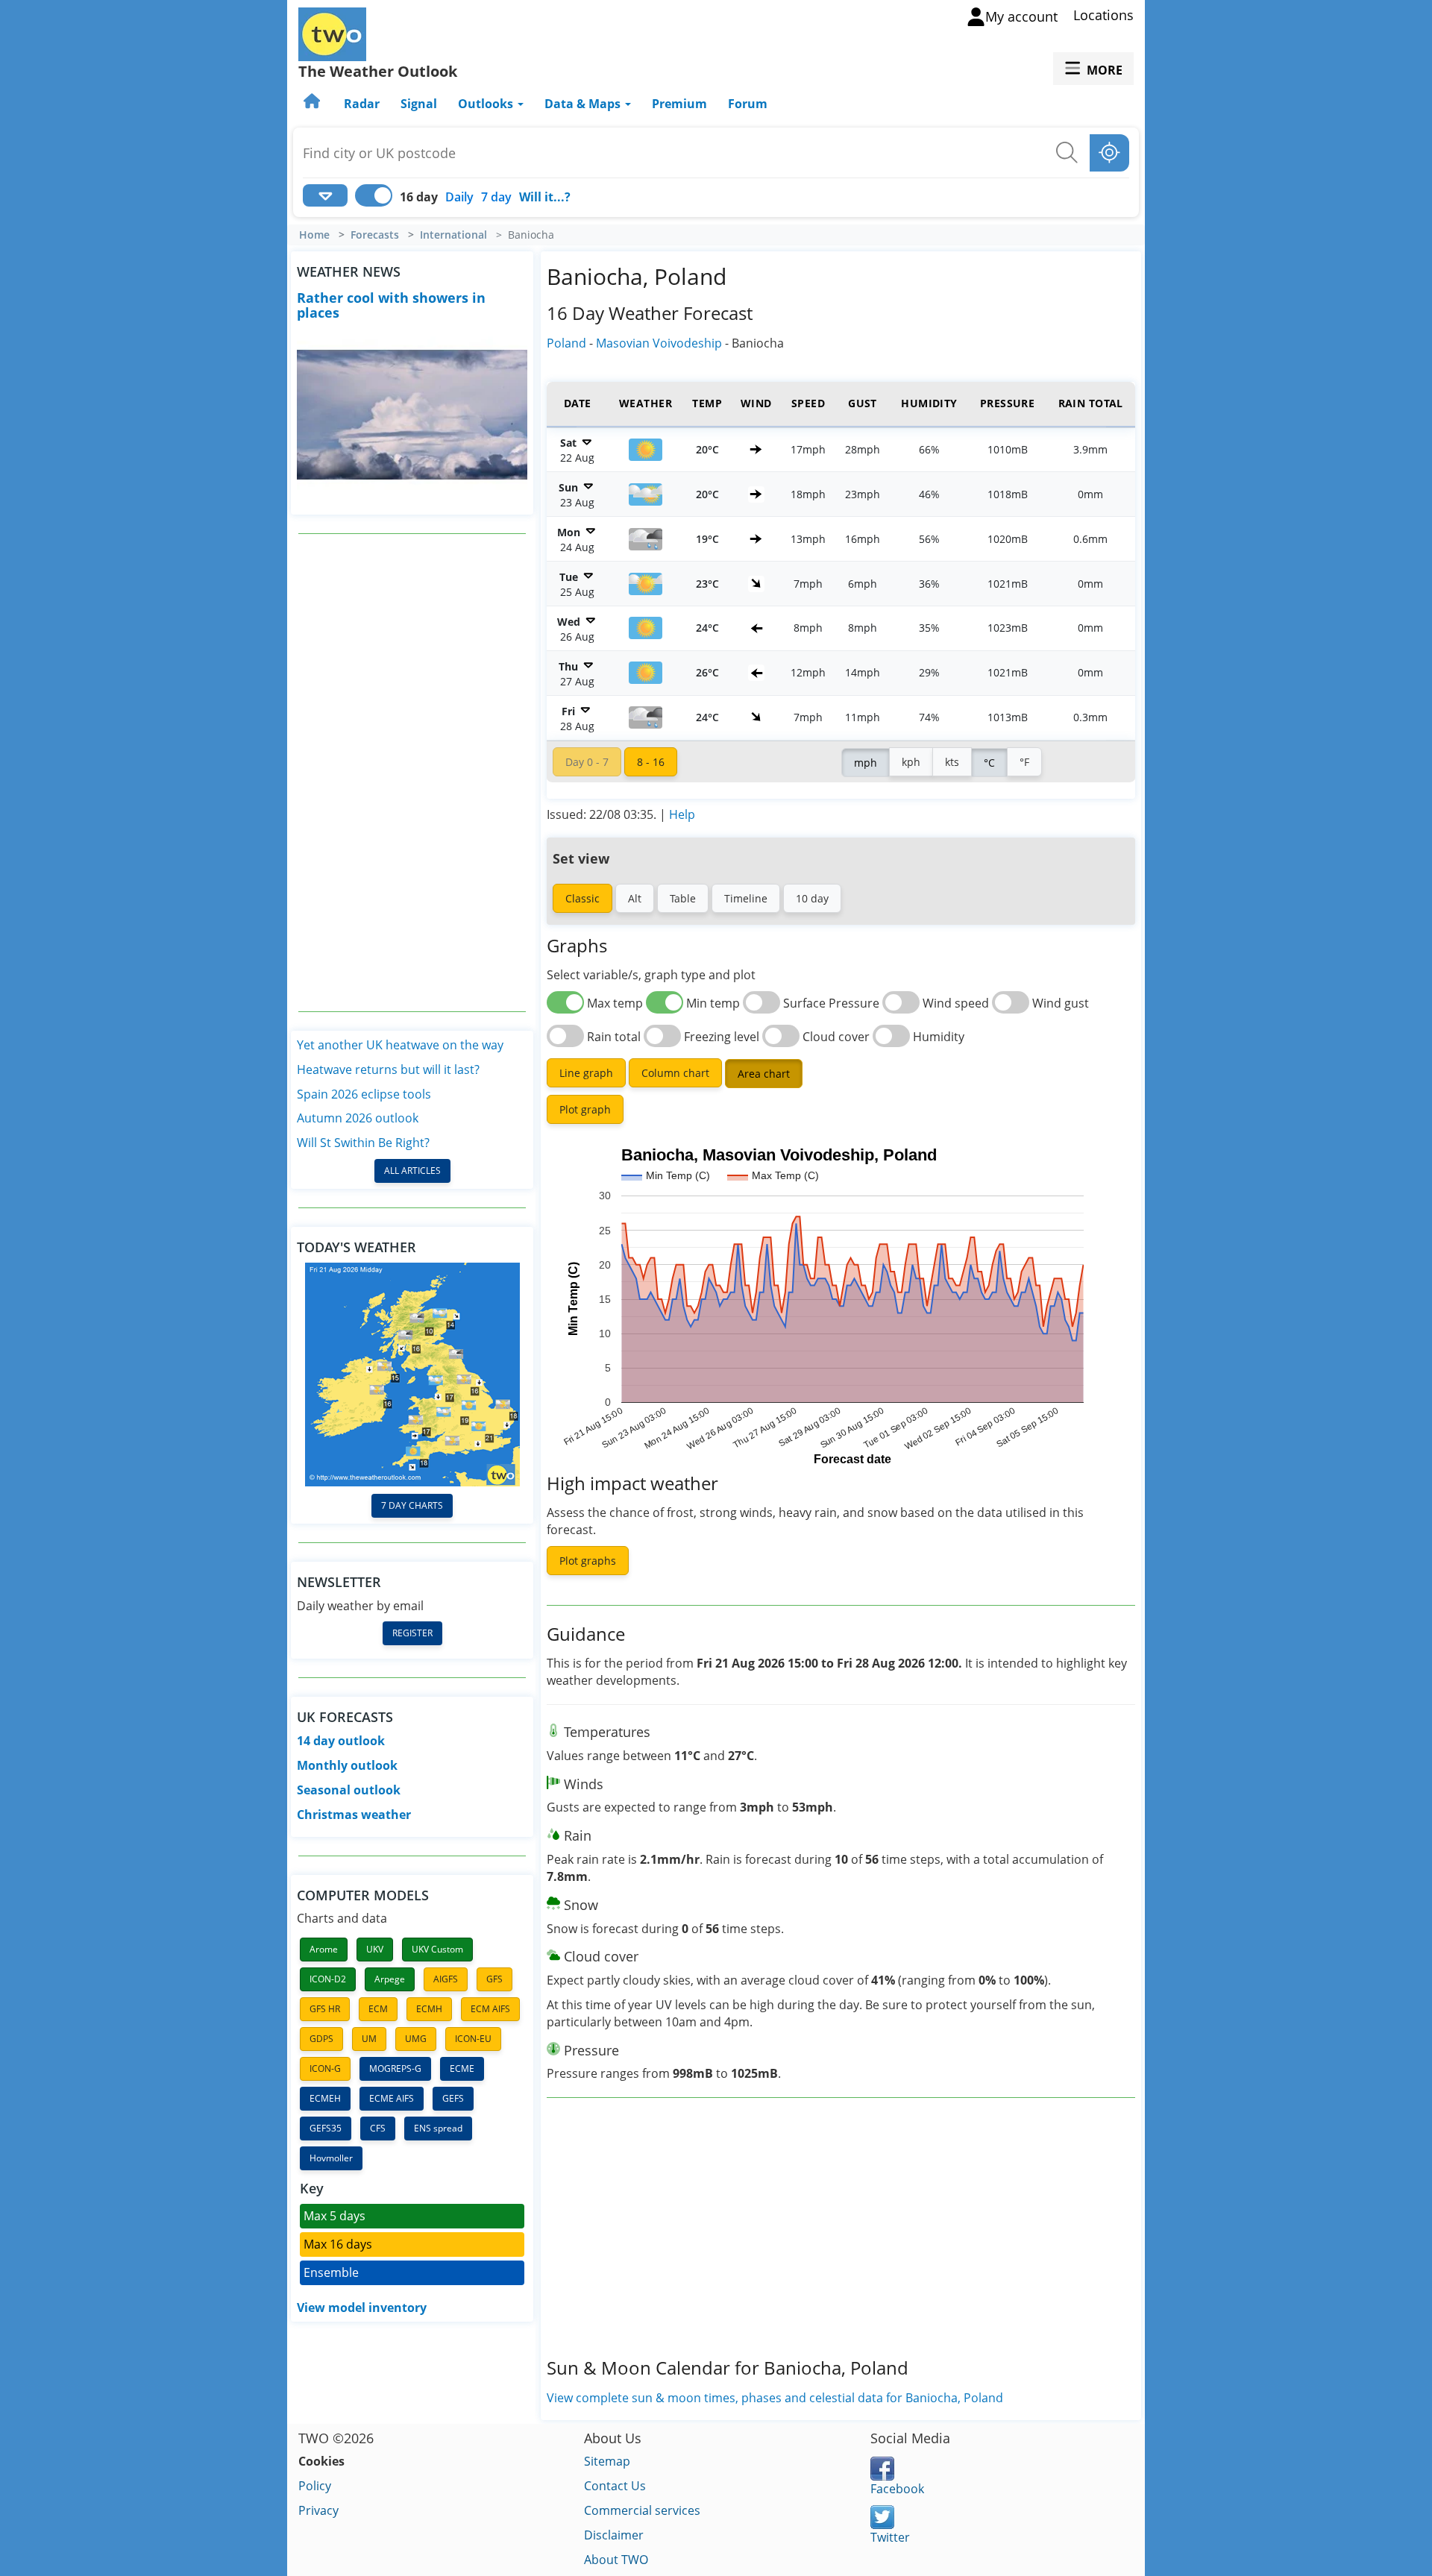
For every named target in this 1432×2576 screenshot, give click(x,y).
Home (314, 235)
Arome (324, 1949)
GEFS (453, 2098)
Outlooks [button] (487, 104)
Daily (459, 197)
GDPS (321, 2039)
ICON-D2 (328, 1979)
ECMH (429, 2009)
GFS (494, 1979)
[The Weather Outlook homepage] (313, 104)
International (453, 235)
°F (1024, 762)
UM (369, 2039)
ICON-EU (473, 2039)
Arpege (390, 1979)
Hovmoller (331, 2158)
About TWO (616, 2560)
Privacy (318, 2510)
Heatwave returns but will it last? (388, 1069)
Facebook (897, 2489)
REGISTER (412, 1633)
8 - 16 (651, 762)
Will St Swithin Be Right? (363, 1143)
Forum (748, 104)
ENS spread (438, 2128)
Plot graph (585, 1109)
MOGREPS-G (395, 2068)
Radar (362, 104)
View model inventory (362, 2308)
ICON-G (325, 2068)
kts (952, 762)
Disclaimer (614, 2535)
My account (1021, 16)
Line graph (586, 1073)
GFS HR (325, 2009)
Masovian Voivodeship (659, 343)
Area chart (764, 1074)
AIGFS (446, 1979)
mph (866, 763)
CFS (378, 2128)
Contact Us (615, 2486)
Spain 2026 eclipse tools (364, 1094)
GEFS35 (326, 2128)
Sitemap (607, 2461)
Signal (419, 104)
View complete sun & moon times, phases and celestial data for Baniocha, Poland (775, 2398)
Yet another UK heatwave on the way (400, 1045)
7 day (496, 197)
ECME (462, 2068)
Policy (315, 2486)
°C (989, 763)
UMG (416, 2039)
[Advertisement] (412, 773)
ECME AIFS (392, 2098)
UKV (375, 1949)
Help (682, 814)
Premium (679, 104)
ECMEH (325, 2098)
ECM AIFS (490, 2009)
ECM (378, 2009)
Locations (1103, 15)
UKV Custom (437, 1949)
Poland (566, 343)
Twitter (890, 2537)
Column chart (675, 1073)
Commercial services (642, 2510)
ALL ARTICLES (412, 1171)
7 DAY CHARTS (412, 1505)
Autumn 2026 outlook (358, 1118)
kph (911, 762)
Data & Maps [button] (584, 104)
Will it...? (545, 197)
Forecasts (375, 235)
